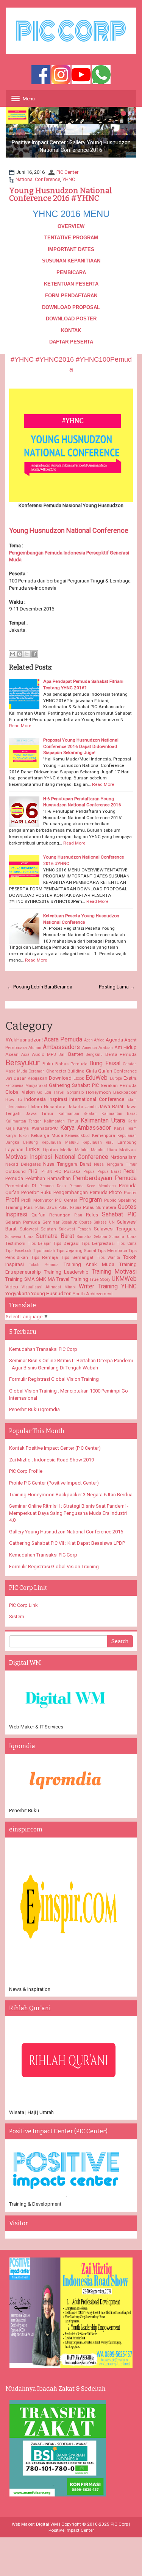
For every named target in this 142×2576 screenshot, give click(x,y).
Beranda (63, 987)
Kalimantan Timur (61, 1121)
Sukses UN (104, 1222)
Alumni (35, 1048)
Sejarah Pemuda (23, 1222)
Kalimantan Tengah (23, 1121)
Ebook (79, 1078)
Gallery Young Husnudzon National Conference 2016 (66, 1532)
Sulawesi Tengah (75, 1229)
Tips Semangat (77, 1257)
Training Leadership (66, 1272)
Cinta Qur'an (99, 1071)
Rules (92, 1215)
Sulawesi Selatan (38, 1229)
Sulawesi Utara (20, 1237)
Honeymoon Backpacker (111, 1092)
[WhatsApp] (101, 75)
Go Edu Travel (51, 1092)
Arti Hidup (126, 1047)
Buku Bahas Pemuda (65, 1064)
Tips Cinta (127, 1244)
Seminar (51, 1222)
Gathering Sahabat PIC (74, 1085)
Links (33, 1149)
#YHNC (22, 359)
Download (60, 1078)
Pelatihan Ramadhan (48, 1178)
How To (14, 1099)
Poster (130, 1193)
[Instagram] (61, 75)
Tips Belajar (39, 1244)
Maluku (82, 1150)
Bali (62, 1055)
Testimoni (15, 1243)
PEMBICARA (71, 272)
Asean (12, 1054)
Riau (78, 1215)
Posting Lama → (117, 987)
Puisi (29, 1207)
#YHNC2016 (55, 359)
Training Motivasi (114, 1272)
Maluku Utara (104, 1150)
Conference (125, 1071)
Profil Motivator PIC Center (49, 1200)
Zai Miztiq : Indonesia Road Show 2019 (51, 1460)
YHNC (69, 179)
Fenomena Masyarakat (26, 1086)
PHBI (34, 1171)
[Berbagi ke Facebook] (34, 654)
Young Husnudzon (51, 1293)
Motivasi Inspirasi (29, 1157)
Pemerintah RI (21, 1186)
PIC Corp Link (23, 1605)
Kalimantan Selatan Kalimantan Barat (98, 1114)
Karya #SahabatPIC (37, 1128)
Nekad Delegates (23, 1164)
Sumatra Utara (123, 1237)
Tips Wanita (108, 1258)
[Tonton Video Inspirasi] (81, 75)
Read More (20, 726)
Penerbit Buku (37, 1192)
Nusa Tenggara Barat (67, 1164)
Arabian (106, 1048)
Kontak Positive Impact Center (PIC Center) (55, 1448)
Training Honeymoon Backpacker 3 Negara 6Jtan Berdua (71, 1495)
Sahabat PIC (119, 1215)
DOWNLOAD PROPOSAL (71, 307)
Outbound (16, 1171)
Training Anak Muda (89, 1264)
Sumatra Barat (55, 1236)
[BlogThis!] (20, 654)
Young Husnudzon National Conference (69, 530)
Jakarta (75, 1107)
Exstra (130, 1078)
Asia (25, 1055)
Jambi (91, 1107)
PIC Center (67, 172)
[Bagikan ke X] (27, 654)
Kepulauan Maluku (60, 1142)
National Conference (38, 179)
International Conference (97, 1099)
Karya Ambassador (86, 1128)
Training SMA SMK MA (30, 1279)
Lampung (127, 1142)
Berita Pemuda (121, 1054)
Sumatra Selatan (92, 1237)
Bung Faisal (105, 1063)
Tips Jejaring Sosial (76, 1251)
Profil (12, 1200)
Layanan (14, 1150)
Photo (115, 1192)
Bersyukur (23, 1063)
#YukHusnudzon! (24, 1040)
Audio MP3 (44, 1054)
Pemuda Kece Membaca (93, 1186)
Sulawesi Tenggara (115, 1229)
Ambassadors (61, 1047)
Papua (89, 1172)
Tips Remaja (45, 1257)
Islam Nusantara (48, 1107)
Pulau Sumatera (100, 1207)
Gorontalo (75, 1092)
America (90, 1048)
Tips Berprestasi (98, 1243)
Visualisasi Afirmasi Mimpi (49, 1287)
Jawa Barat (111, 1106)
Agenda (114, 1040)
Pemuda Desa (53, 1186)
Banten (76, 1054)
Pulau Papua (70, 1208)
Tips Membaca (112, 1251)
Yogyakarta (18, 1293)
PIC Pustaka (68, 1171)
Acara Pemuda (63, 1040)
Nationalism (124, 1157)
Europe (116, 1078)
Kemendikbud (77, 1136)
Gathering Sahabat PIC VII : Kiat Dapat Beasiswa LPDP (67, 1543)
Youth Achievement (93, 1294)
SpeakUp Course (77, 1222)
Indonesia (35, 1099)
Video (12, 1287)
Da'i (9, 1078)
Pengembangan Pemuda (80, 1192)
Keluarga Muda (47, 1135)
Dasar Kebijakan (30, 1078)
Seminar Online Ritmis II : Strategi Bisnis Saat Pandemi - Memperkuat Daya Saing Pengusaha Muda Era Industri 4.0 (69, 1513)
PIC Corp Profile (26, 1471)
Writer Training (98, 1286)
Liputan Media (58, 1150)
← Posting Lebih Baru (31, 987)
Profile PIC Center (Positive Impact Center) (54, 1483)
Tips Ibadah (44, 1251)
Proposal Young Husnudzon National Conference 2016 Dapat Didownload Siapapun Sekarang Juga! (81, 746)
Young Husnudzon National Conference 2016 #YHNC (61, 194)
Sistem (17, 1617)
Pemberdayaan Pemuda (105, 1178)
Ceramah (37, 1071)
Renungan (60, 1215)
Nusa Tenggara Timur (115, 1164)
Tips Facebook (18, 1251)
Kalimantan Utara (103, 1121)
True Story (100, 1279)
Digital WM (47, 2524)
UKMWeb (124, 1279)
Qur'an (38, 1215)
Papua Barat (109, 1172)
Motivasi (128, 1150)
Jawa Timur (40, 1113)
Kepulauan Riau (98, 1142)
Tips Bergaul (66, 1243)
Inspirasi (58, 1099)
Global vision (20, 1092)
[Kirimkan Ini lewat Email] (12, 654)
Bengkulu (94, 1055)
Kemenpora (104, 1135)
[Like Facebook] (41, 75)
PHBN (47, 1172)
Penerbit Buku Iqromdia (34, 1409)
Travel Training (72, 1279)
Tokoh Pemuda (44, 1265)
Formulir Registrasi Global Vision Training (54, 1379)
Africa (99, 1040)
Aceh (88, 1040)
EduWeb (97, 1078)
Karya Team (125, 1128)
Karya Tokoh (17, 1136)
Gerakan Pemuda (119, 1085)
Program (91, 1200)
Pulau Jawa (46, 1208)
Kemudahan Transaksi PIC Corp (43, 1349)
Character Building (66, 1071)
